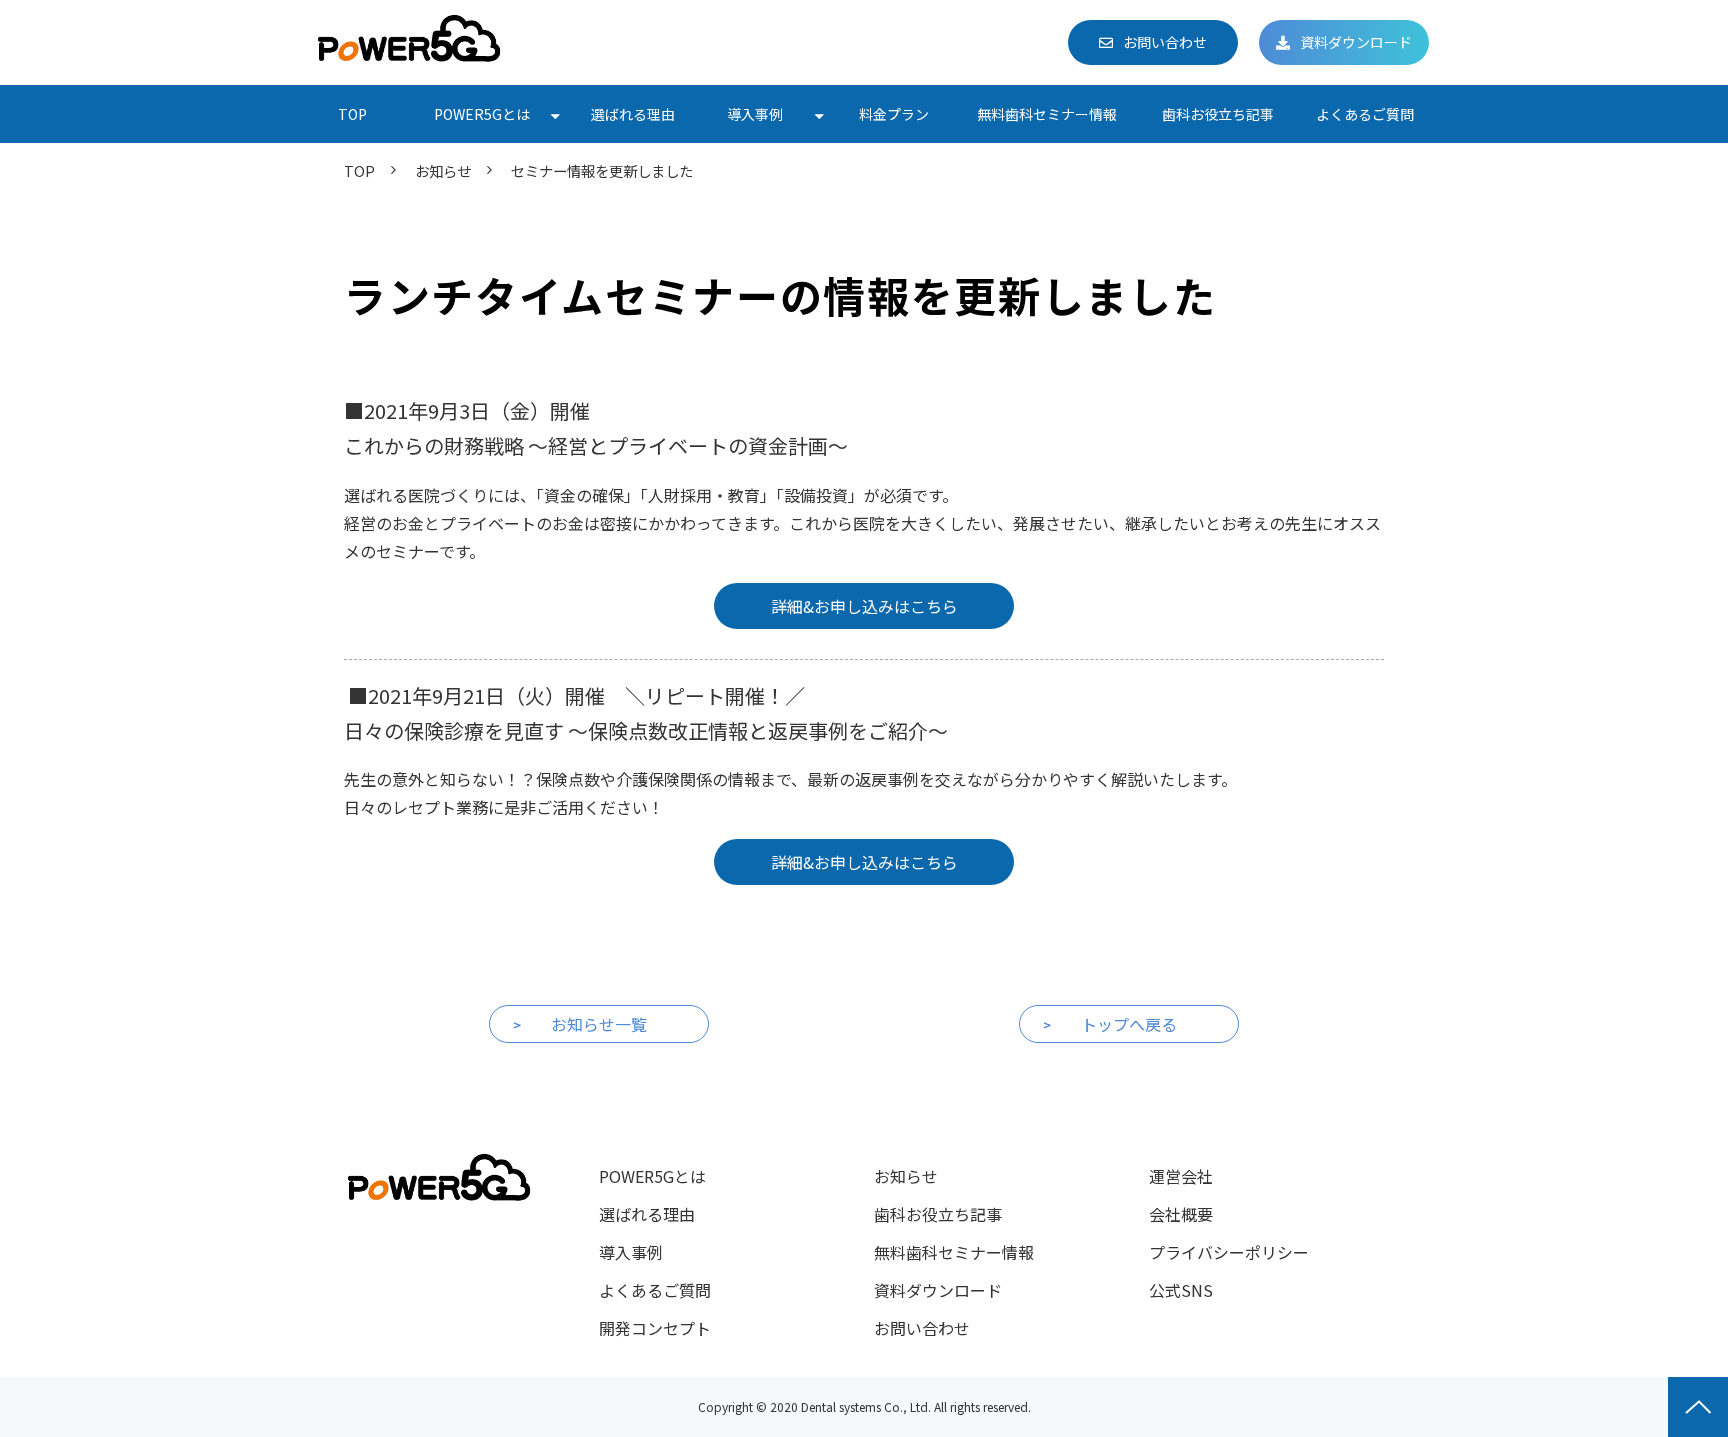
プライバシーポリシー (1229, 1252)
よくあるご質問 (1365, 114)
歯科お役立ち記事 (1218, 114)
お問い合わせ (1165, 42)
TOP (352, 114)
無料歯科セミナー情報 (1047, 114)
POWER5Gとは (482, 114)
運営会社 (1181, 1176)
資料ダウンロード (1356, 42)
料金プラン (894, 114)
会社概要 (1181, 1214)
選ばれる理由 (633, 114)
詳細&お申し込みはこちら (864, 606)
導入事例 (755, 114)
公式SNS (1181, 1290)
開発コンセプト (655, 1328)
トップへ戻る (1129, 1024)
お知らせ (443, 170)
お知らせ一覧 (599, 1024)
